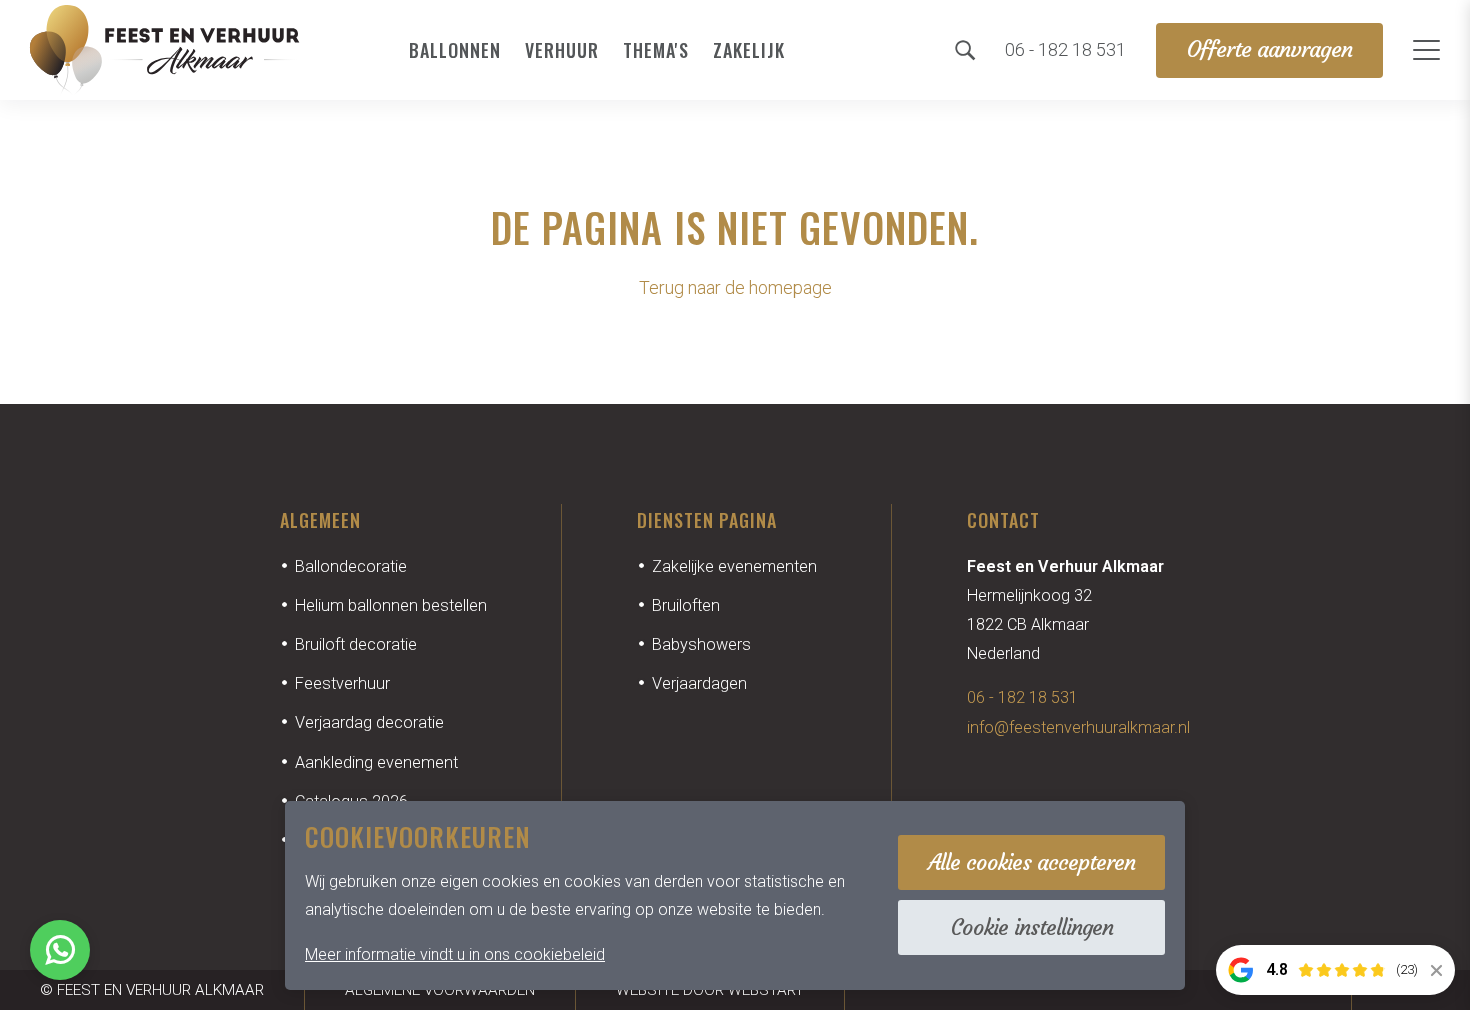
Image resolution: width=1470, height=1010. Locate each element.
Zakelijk (749, 50)
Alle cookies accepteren (1031, 862)
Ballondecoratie (351, 566)
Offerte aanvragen (1269, 49)
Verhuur (562, 50)
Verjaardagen (699, 683)
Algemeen (320, 520)
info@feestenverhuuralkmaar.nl (1078, 727)
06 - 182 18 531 (1022, 697)
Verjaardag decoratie (369, 722)
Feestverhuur (342, 683)
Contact (1003, 520)
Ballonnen (455, 50)
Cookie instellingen (1032, 927)
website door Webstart (710, 990)
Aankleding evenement (376, 762)
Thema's (656, 50)
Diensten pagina (707, 520)
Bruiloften (686, 605)
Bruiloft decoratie (356, 644)
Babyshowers (701, 644)
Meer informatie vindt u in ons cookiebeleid (455, 954)
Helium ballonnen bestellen (391, 605)
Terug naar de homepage (735, 287)
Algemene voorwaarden (440, 990)
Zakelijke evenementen (734, 566)
